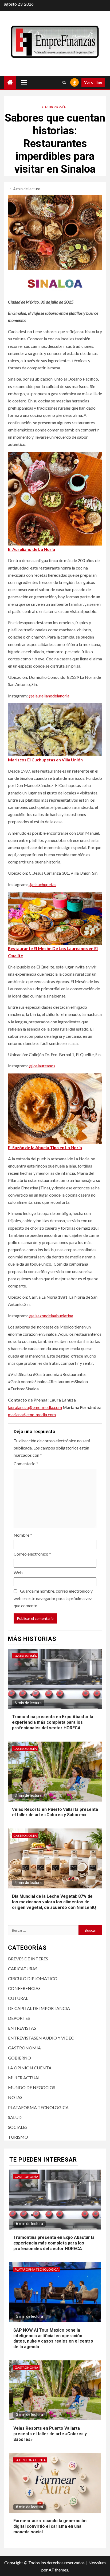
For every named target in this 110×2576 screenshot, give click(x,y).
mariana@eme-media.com (32, 1414)
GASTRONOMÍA (54, 107)
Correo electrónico (32, 1554)
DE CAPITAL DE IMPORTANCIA (39, 2008)
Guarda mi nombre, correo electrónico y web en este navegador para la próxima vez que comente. (53, 1598)
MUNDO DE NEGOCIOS (32, 2087)
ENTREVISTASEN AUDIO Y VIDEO (41, 2038)
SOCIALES (18, 2127)
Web (18, 1572)
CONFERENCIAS (24, 1988)
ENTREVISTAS (22, 2028)
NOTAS (15, 2097)
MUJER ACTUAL (24, 2078)
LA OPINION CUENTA (30, 2068)
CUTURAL (18, 1998)
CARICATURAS (23, 1969)
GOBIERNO (19, 2058)
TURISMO (18, 2137)
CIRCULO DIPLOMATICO (33, 1978)
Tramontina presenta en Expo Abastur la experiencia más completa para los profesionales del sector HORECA (53, 1722)
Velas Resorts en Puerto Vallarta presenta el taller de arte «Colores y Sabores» (55, 1812)
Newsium (97, 2563)
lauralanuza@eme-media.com (35, 1407)
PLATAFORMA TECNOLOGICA (38, 2107)
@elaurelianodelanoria (49, 696)
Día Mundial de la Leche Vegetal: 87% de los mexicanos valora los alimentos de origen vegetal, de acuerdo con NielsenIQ (54, 1902)
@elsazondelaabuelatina (51, 1316)
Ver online (93, 82)
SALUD (15, 2117)
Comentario (26, 1463)
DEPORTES (19, 2018)
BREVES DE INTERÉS (28, 1959)
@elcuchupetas (42, 884)
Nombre (23, 1535)
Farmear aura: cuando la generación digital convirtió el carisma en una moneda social (50, 2526)
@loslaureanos (42, 1066)
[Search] (64, 82)
